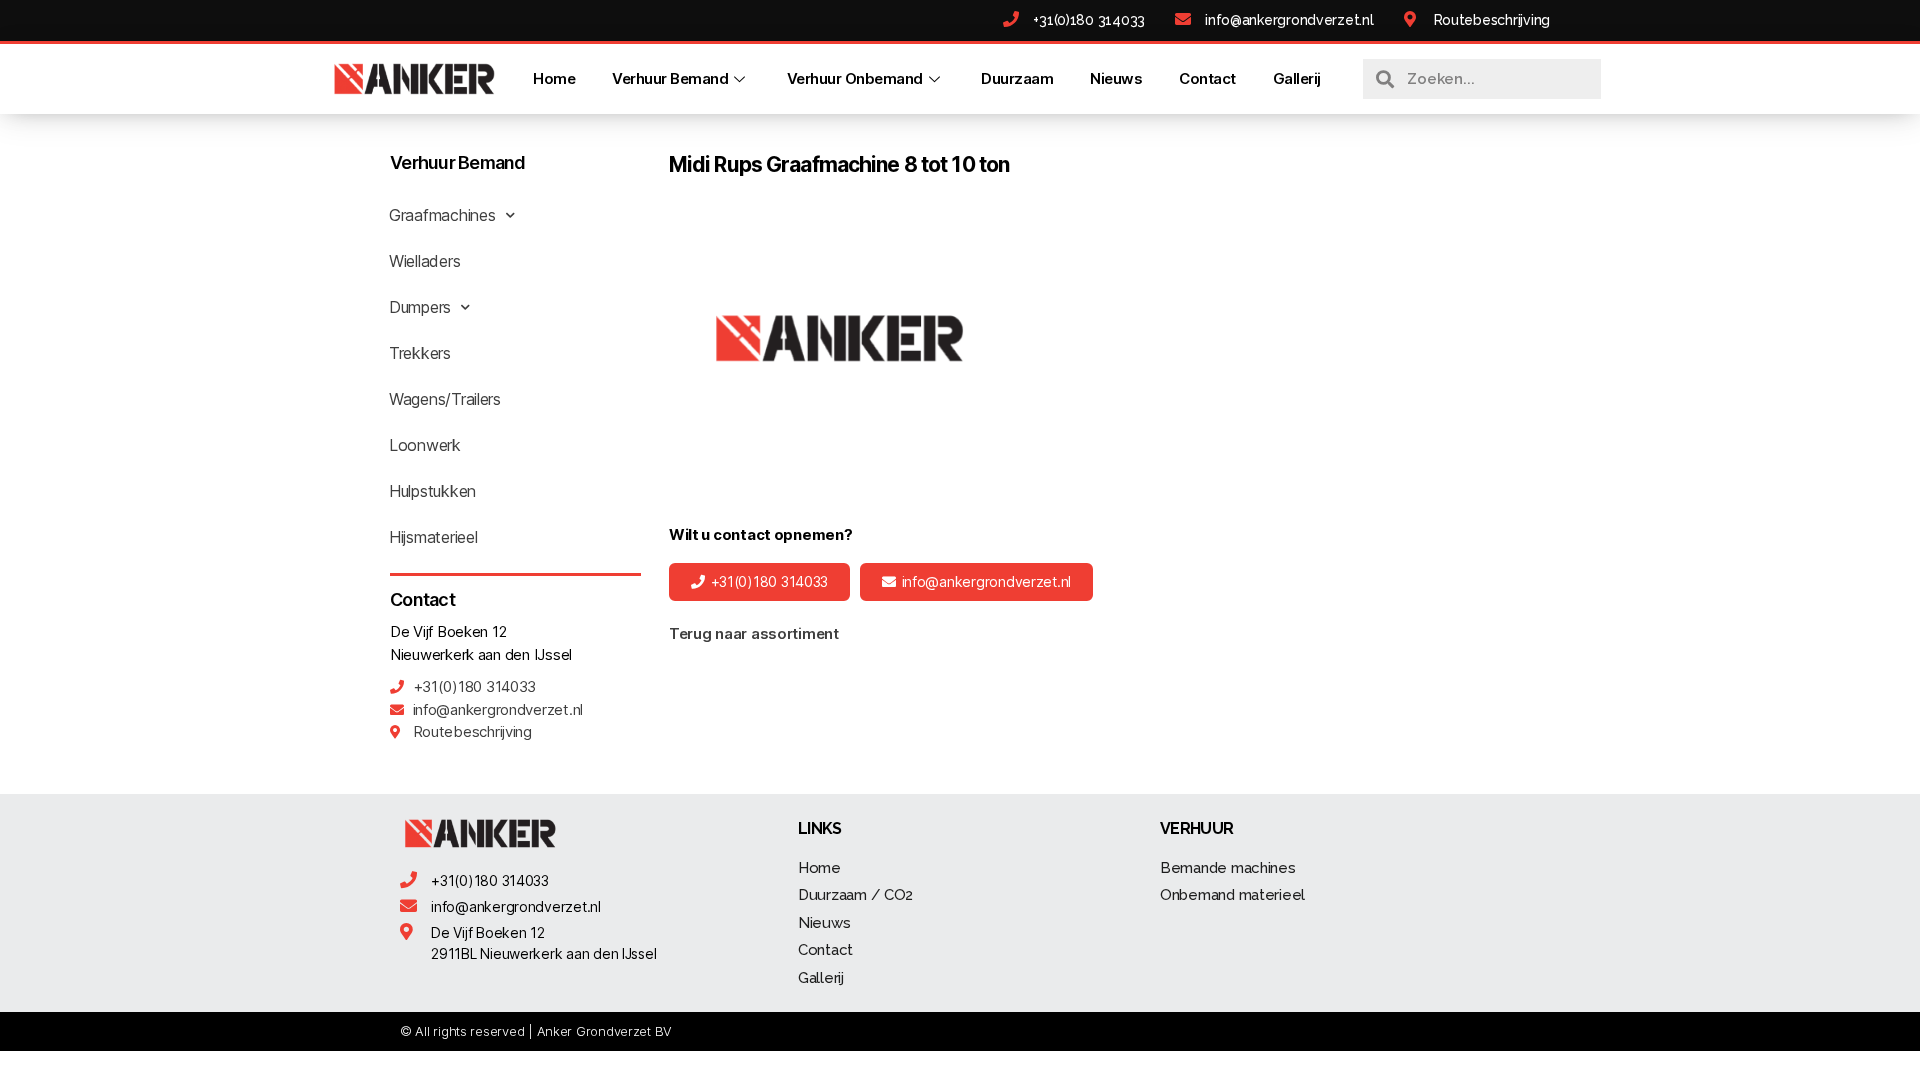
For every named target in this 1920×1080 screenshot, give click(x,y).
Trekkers (420, 353)
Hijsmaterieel (433, 537)
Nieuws (1116, 78)
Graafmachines (442, 215)
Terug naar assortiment (754, 633)
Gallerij (1297, 78)
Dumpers (420, 307)
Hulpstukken (432, 491)
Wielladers (424, 261)
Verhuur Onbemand (855, 78)
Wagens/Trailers (445, 399)
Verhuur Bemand (670, 78)
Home (554, 78)
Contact (1207, 78)
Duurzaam (1017, 78)
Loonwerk (425, 445)
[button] (759, 582)
